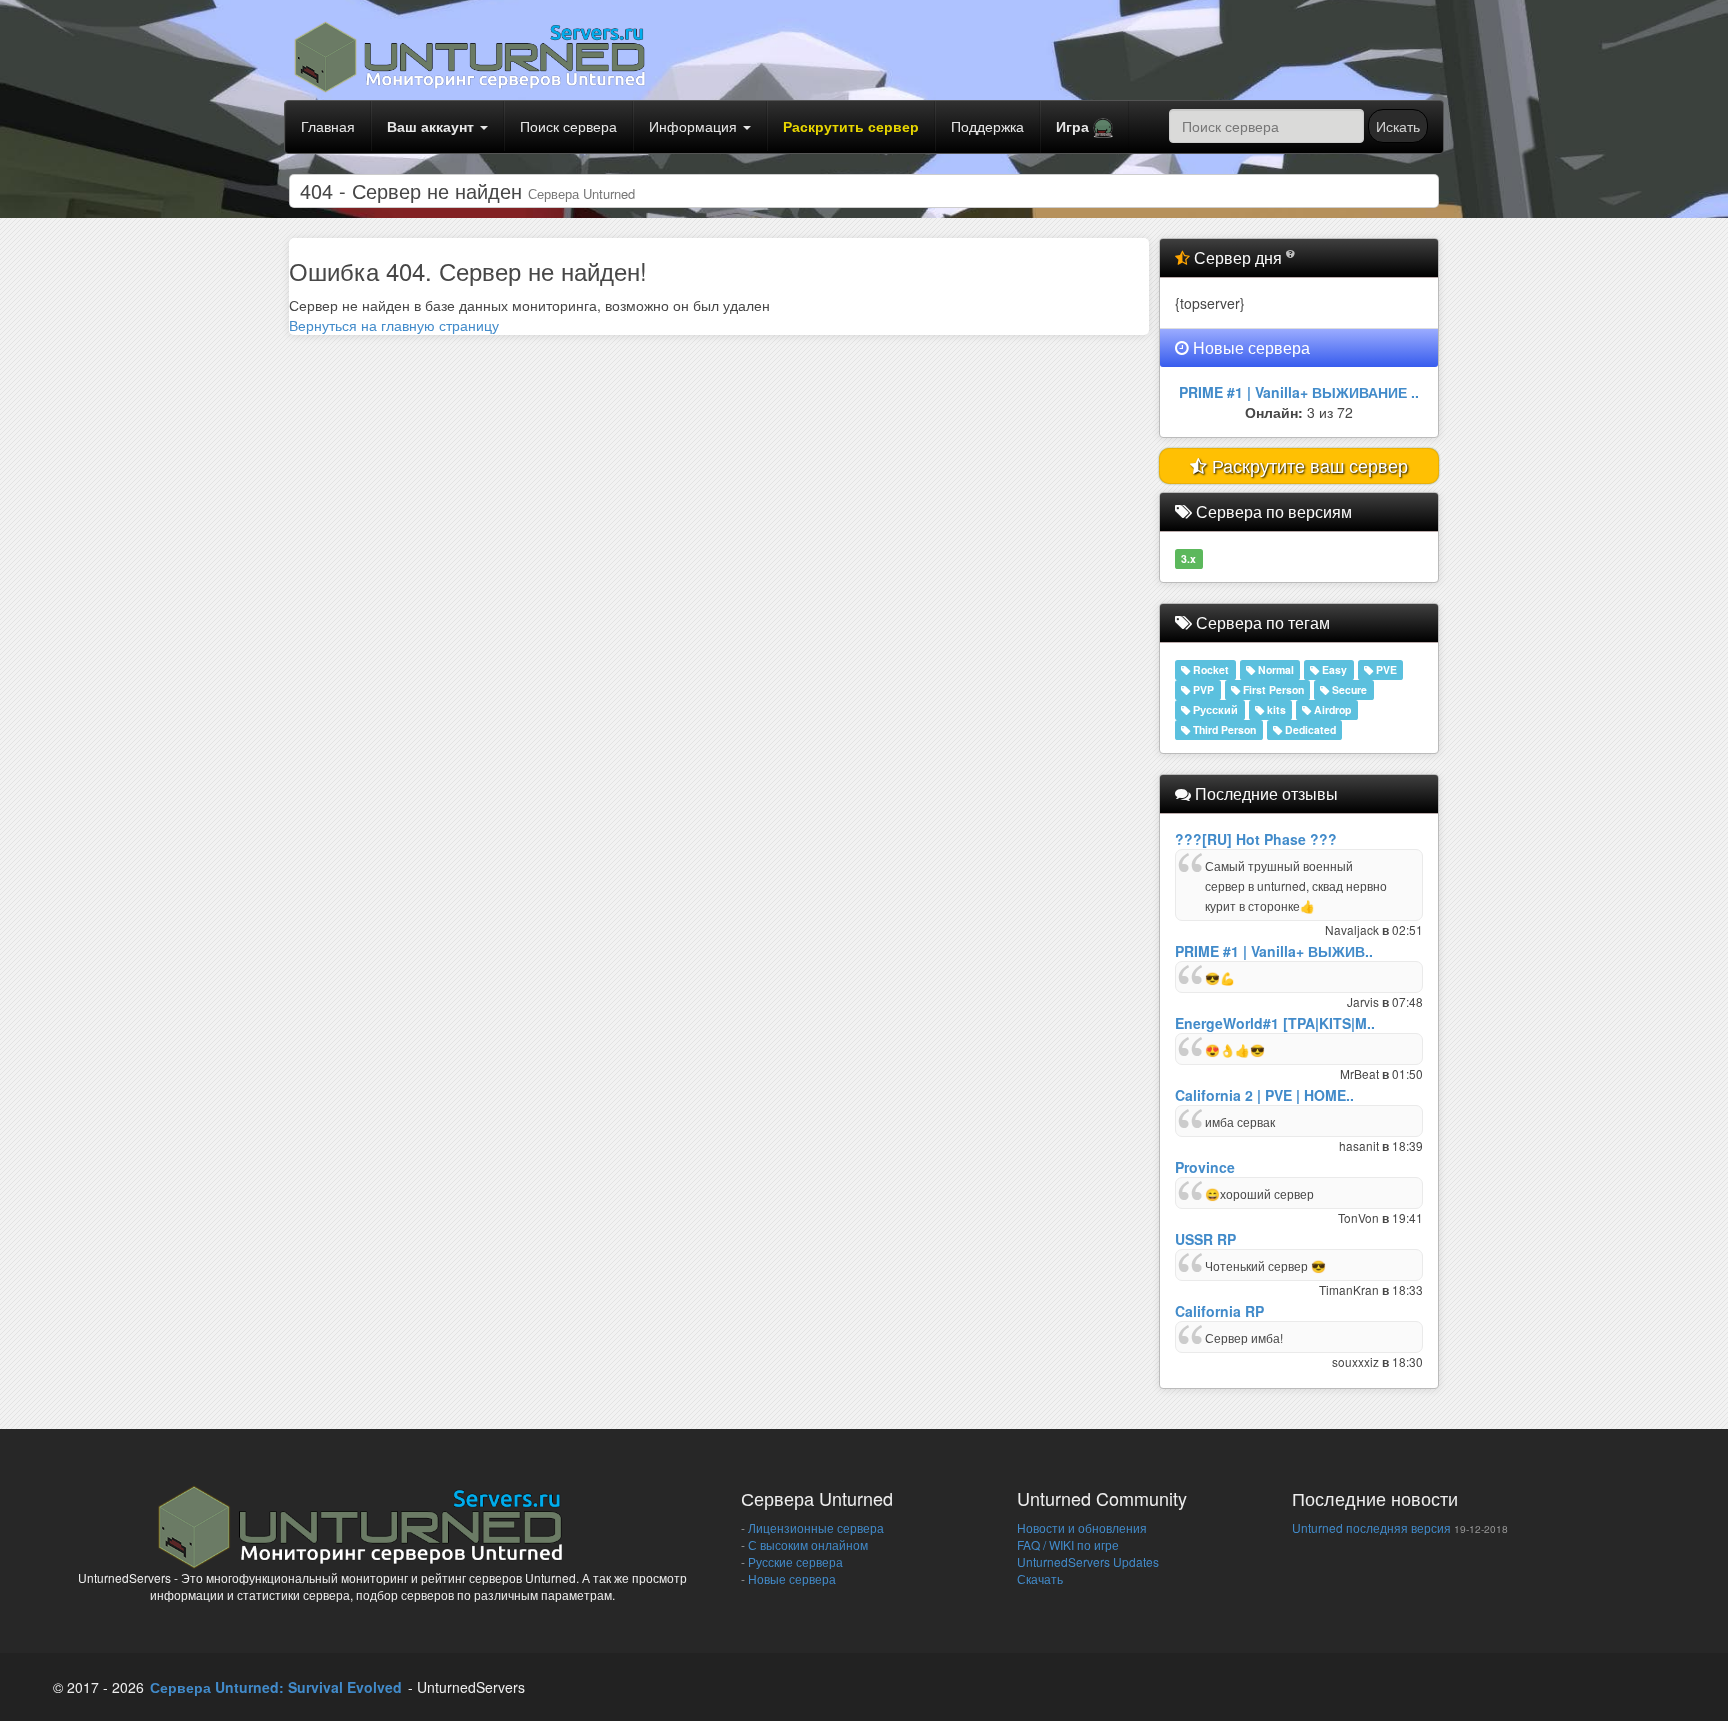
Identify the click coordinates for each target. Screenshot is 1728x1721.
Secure (1348, 689)
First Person (1272, 689)
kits (1275, 709)
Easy (1333, 669)
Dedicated (1309, 729)
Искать (1398, 126)
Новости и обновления (1082, 1527)
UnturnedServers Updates (1088, 1561)
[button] (1084, 127)
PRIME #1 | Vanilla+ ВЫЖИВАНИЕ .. (1299, 392)
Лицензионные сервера (814, 1527)
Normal (1274, 669)
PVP (1202, 689)
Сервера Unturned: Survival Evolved (276, 1687)
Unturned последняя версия (1371, 1527)
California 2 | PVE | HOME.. (1264, 1095)
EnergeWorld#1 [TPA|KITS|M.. (1275, 1023)
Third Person (1223, 729)
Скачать (1040, 1578)
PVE (1385, 669)
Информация (695, 126)
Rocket (1209, 669)
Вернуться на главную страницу (394, 325)
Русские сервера (794, 1561)
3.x (1188, 558)
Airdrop (1331, 709)
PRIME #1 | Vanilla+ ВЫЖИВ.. (1274, 951)
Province (1205, 1167)
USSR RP (1205, 1239)
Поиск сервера (568, 126)
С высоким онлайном (806, 1544)
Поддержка (987, 126)
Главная (328, 126)
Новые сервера (790, 1578)
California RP (1219, 1311)
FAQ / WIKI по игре (1068, 1544)
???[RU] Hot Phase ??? (1256, 839)
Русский (1214, 709)
